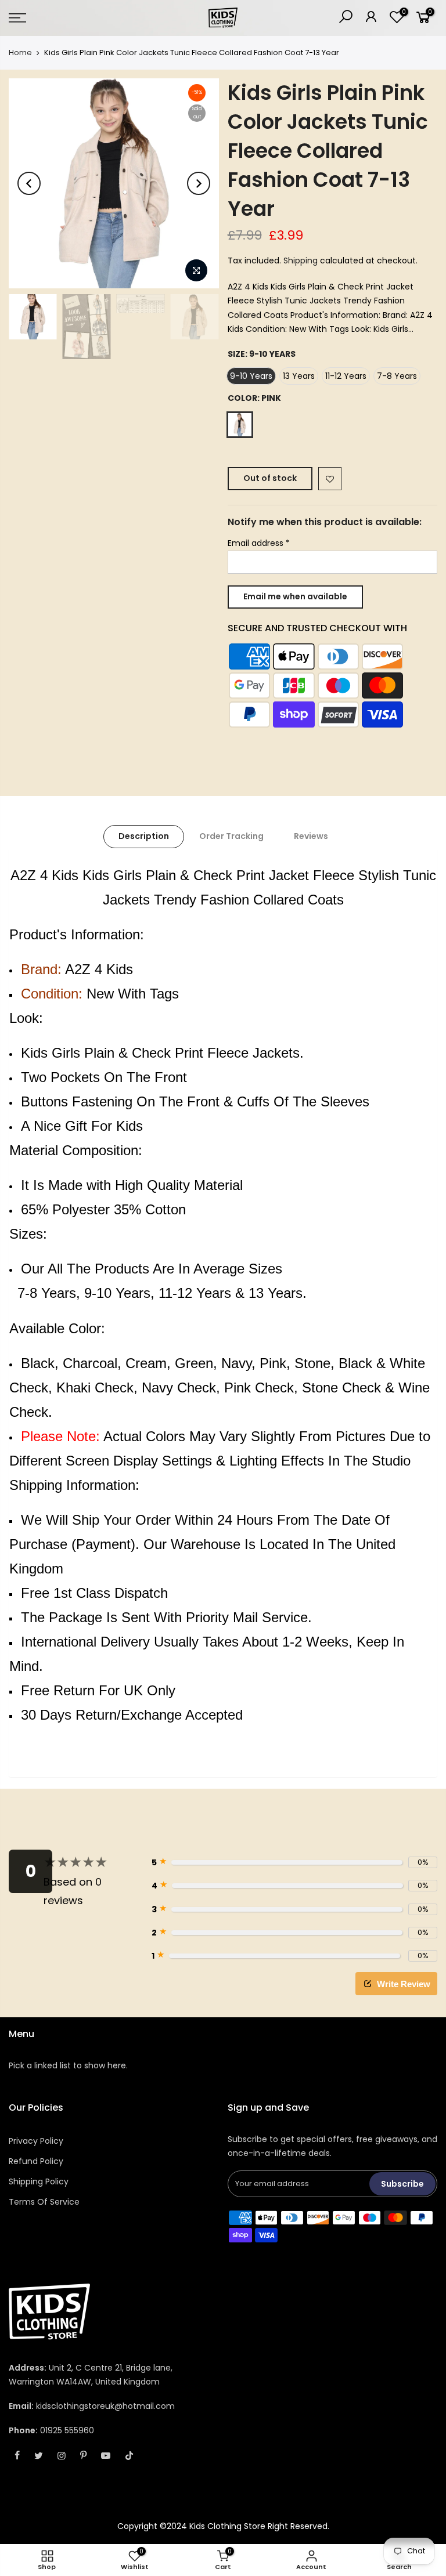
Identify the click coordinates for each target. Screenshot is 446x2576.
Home (20, 53)
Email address (259, 543)
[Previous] (29, 183)
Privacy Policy (36, 2141)
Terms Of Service (44, 2202)
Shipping (301, 261)
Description (144, 836)
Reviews (311, 836)
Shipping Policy (39, 2181)
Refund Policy (36, 2161)
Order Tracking (231, 836)
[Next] (199, 183)
